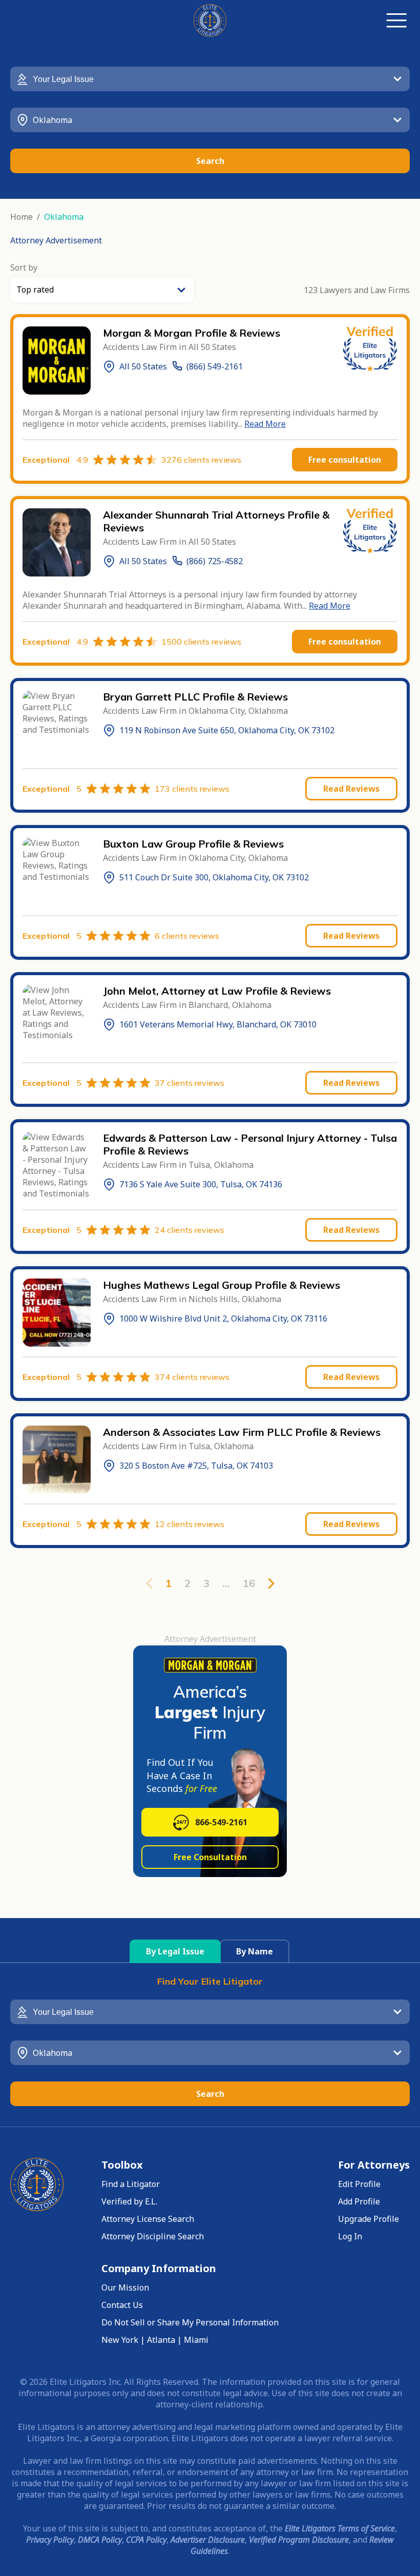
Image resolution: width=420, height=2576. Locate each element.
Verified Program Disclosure (299, 2540)
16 (249, 1583)
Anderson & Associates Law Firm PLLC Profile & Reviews (242, 1432)
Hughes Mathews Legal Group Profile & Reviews (222, 1285)
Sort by (24, 267)
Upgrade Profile (369, 2219)
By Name (255, 1951)
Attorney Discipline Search (153, 2236)
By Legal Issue (175, 1951)
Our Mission (125, 2288)
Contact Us (122, 2305)
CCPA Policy (146, 2540)
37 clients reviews (190, 1083)
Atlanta (161, 2340)
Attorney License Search (148, 2219)
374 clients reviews (192, 1377)
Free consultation (345, 460)
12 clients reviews (190, 1524)
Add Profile (359, 2201)
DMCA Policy (100, 2540)
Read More (265, 424)
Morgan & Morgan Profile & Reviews (192, 333)
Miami (196, 2340)
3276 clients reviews (201, 460)
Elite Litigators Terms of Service (340, 2528)
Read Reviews (351, 789)
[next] (271, 1583)
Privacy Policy (50, 2540)
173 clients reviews (192, 789)
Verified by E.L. (129, 2201)
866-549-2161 (221, 1822)
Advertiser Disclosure (208, 2540)
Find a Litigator (131, 2184)
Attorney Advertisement (56, 240)
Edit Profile (359, 2184)
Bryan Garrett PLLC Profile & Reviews (195, 697)
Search (210, 161)
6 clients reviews (187, 936)
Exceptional (55, 460)
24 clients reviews (190, 1230)
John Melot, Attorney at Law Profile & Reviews (217, 991)
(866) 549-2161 (215, 366)
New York (120, 2340)
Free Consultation (210, 1857)
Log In (350, 2236)
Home (22, 217)
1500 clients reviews (201, 642)
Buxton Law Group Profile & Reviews (193, 844)
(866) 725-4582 (215, 561)
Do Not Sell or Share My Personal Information (190, 2322)
